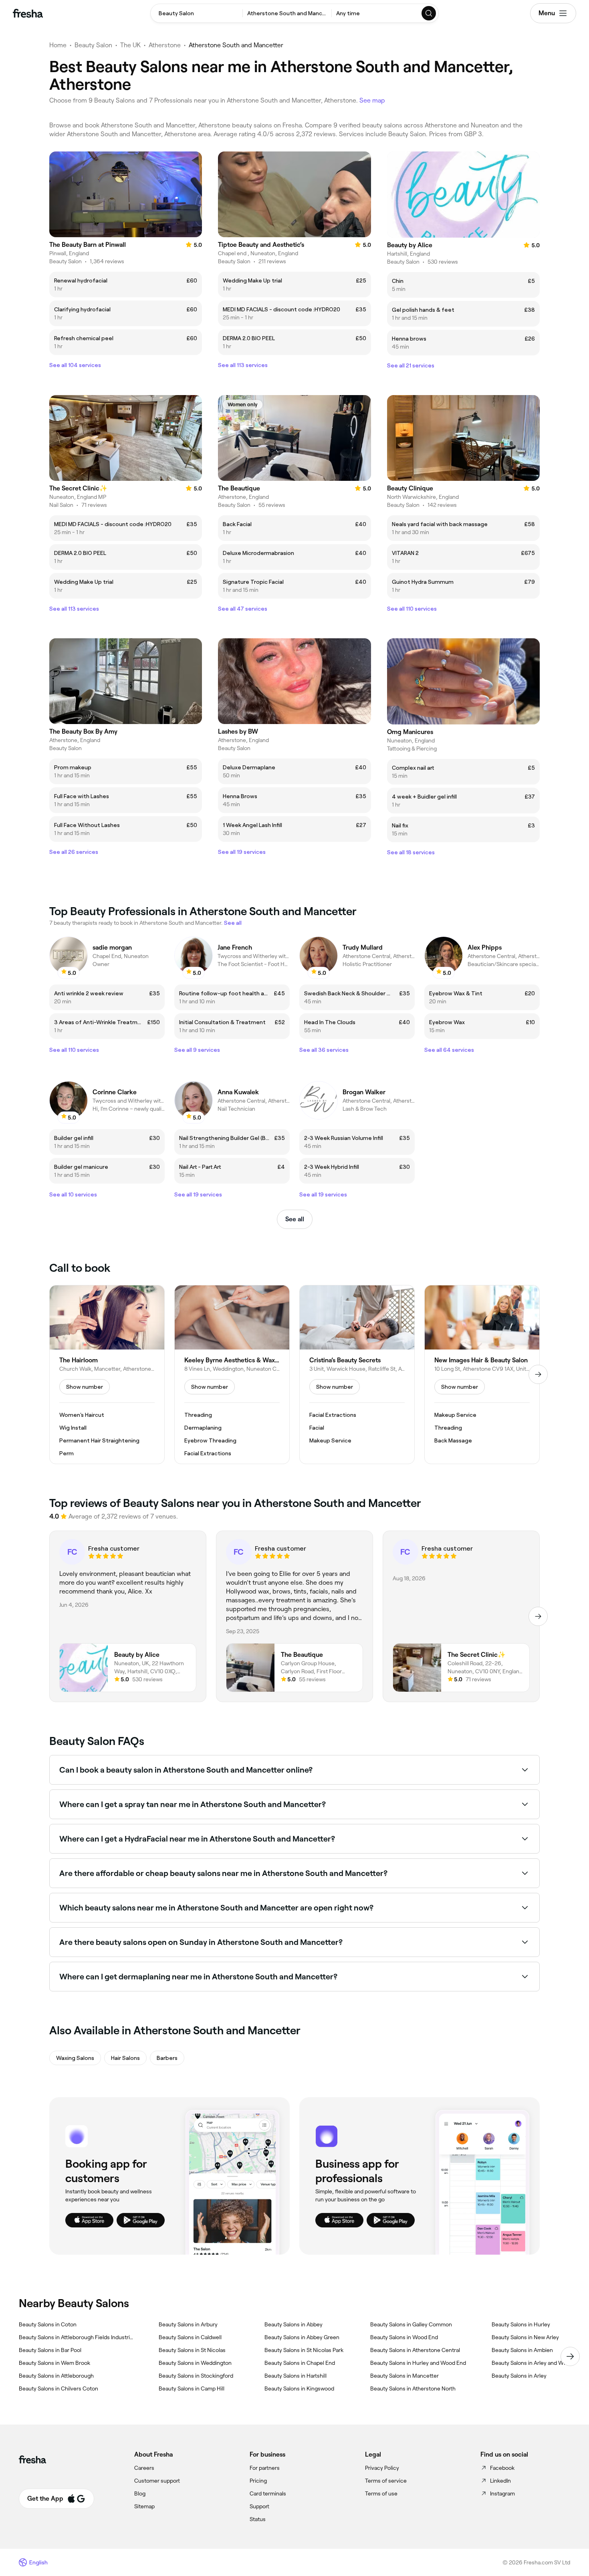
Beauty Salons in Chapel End (300, 2363)
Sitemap (144, 2506)
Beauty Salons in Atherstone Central (415, 2350)
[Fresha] (28, 13)
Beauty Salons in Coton (48, 2324)
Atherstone (165, 45)
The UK (130, 45)
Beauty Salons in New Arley (525, 2337)
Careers (144, 2468)
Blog (140, 2493)
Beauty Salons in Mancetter (404, 2376)
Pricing (258, 2481)
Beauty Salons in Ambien (522, 2350)
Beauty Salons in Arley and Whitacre (537, 2363)
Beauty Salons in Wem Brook (54, 2363)
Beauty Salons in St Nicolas (192, 2350)
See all (295, 1219)
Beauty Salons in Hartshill (296, 2376)
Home (58, 45)
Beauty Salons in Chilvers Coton (58, 2388)
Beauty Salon (93, 45)
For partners (265, 2468)
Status (258, 2519)
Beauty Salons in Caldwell (190, 2337)
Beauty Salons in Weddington (195, 2363)
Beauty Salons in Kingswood (299, 2388)
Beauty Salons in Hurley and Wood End (418, 2363)
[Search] (429, 13)
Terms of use (381, 2493)
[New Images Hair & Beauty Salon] (482, 1375)
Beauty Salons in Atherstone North (413, 2388)
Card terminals (268, 2493)
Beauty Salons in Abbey (293, 2324)
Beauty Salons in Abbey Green (302, 2337)
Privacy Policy (382, 2468)
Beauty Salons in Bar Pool (50, 2350)
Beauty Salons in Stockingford (196, 2376)
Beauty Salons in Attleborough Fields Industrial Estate (76, 2337)
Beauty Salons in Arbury (188, 2324)
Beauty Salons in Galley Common (411, 2324)
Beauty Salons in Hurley (521, 2324)
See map (372, 100)
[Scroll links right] (570, 2356)
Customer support (157, 2481)
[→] (538, 1374)
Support (259, 2506)
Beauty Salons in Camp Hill (192, 2388)
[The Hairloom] (107, 1375)
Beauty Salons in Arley (519, 2376)
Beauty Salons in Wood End (404, 2337)
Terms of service (386, 2481)
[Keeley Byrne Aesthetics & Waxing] (232, 1375)
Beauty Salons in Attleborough (56, 2376)
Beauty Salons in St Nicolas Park (304, 2350)
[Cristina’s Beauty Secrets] (357, 1375)
